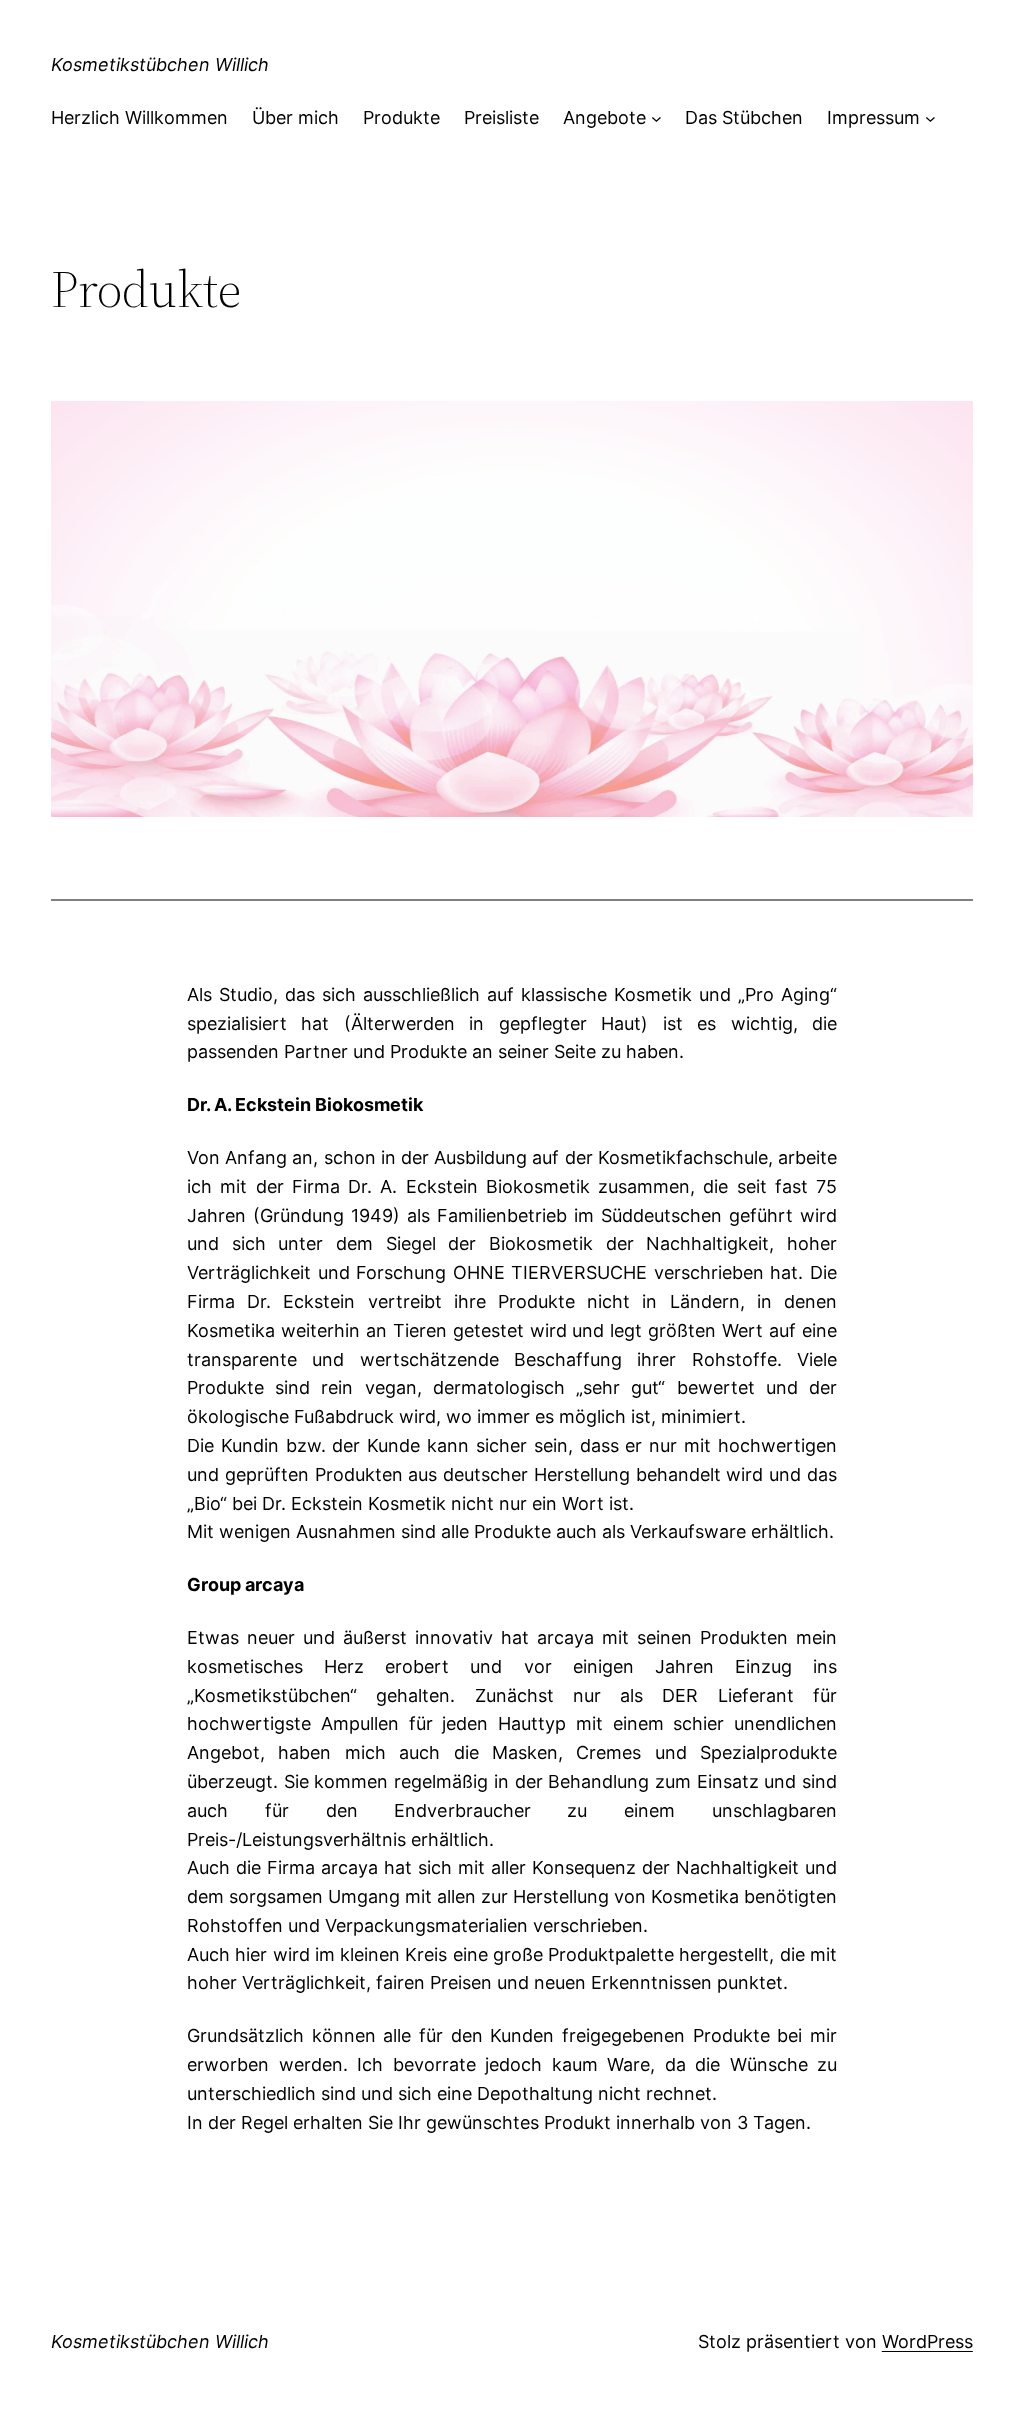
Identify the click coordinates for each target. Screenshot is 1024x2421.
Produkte (401, 117)
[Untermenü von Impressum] (930, 118)
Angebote (604, 117)
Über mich (295, 117)
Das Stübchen (744, 117)
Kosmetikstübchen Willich (160, 64)
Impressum (873, 117)
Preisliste (501, 117)
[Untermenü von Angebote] (656, 118)
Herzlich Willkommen (139, 117)
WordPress (927, 2341)
